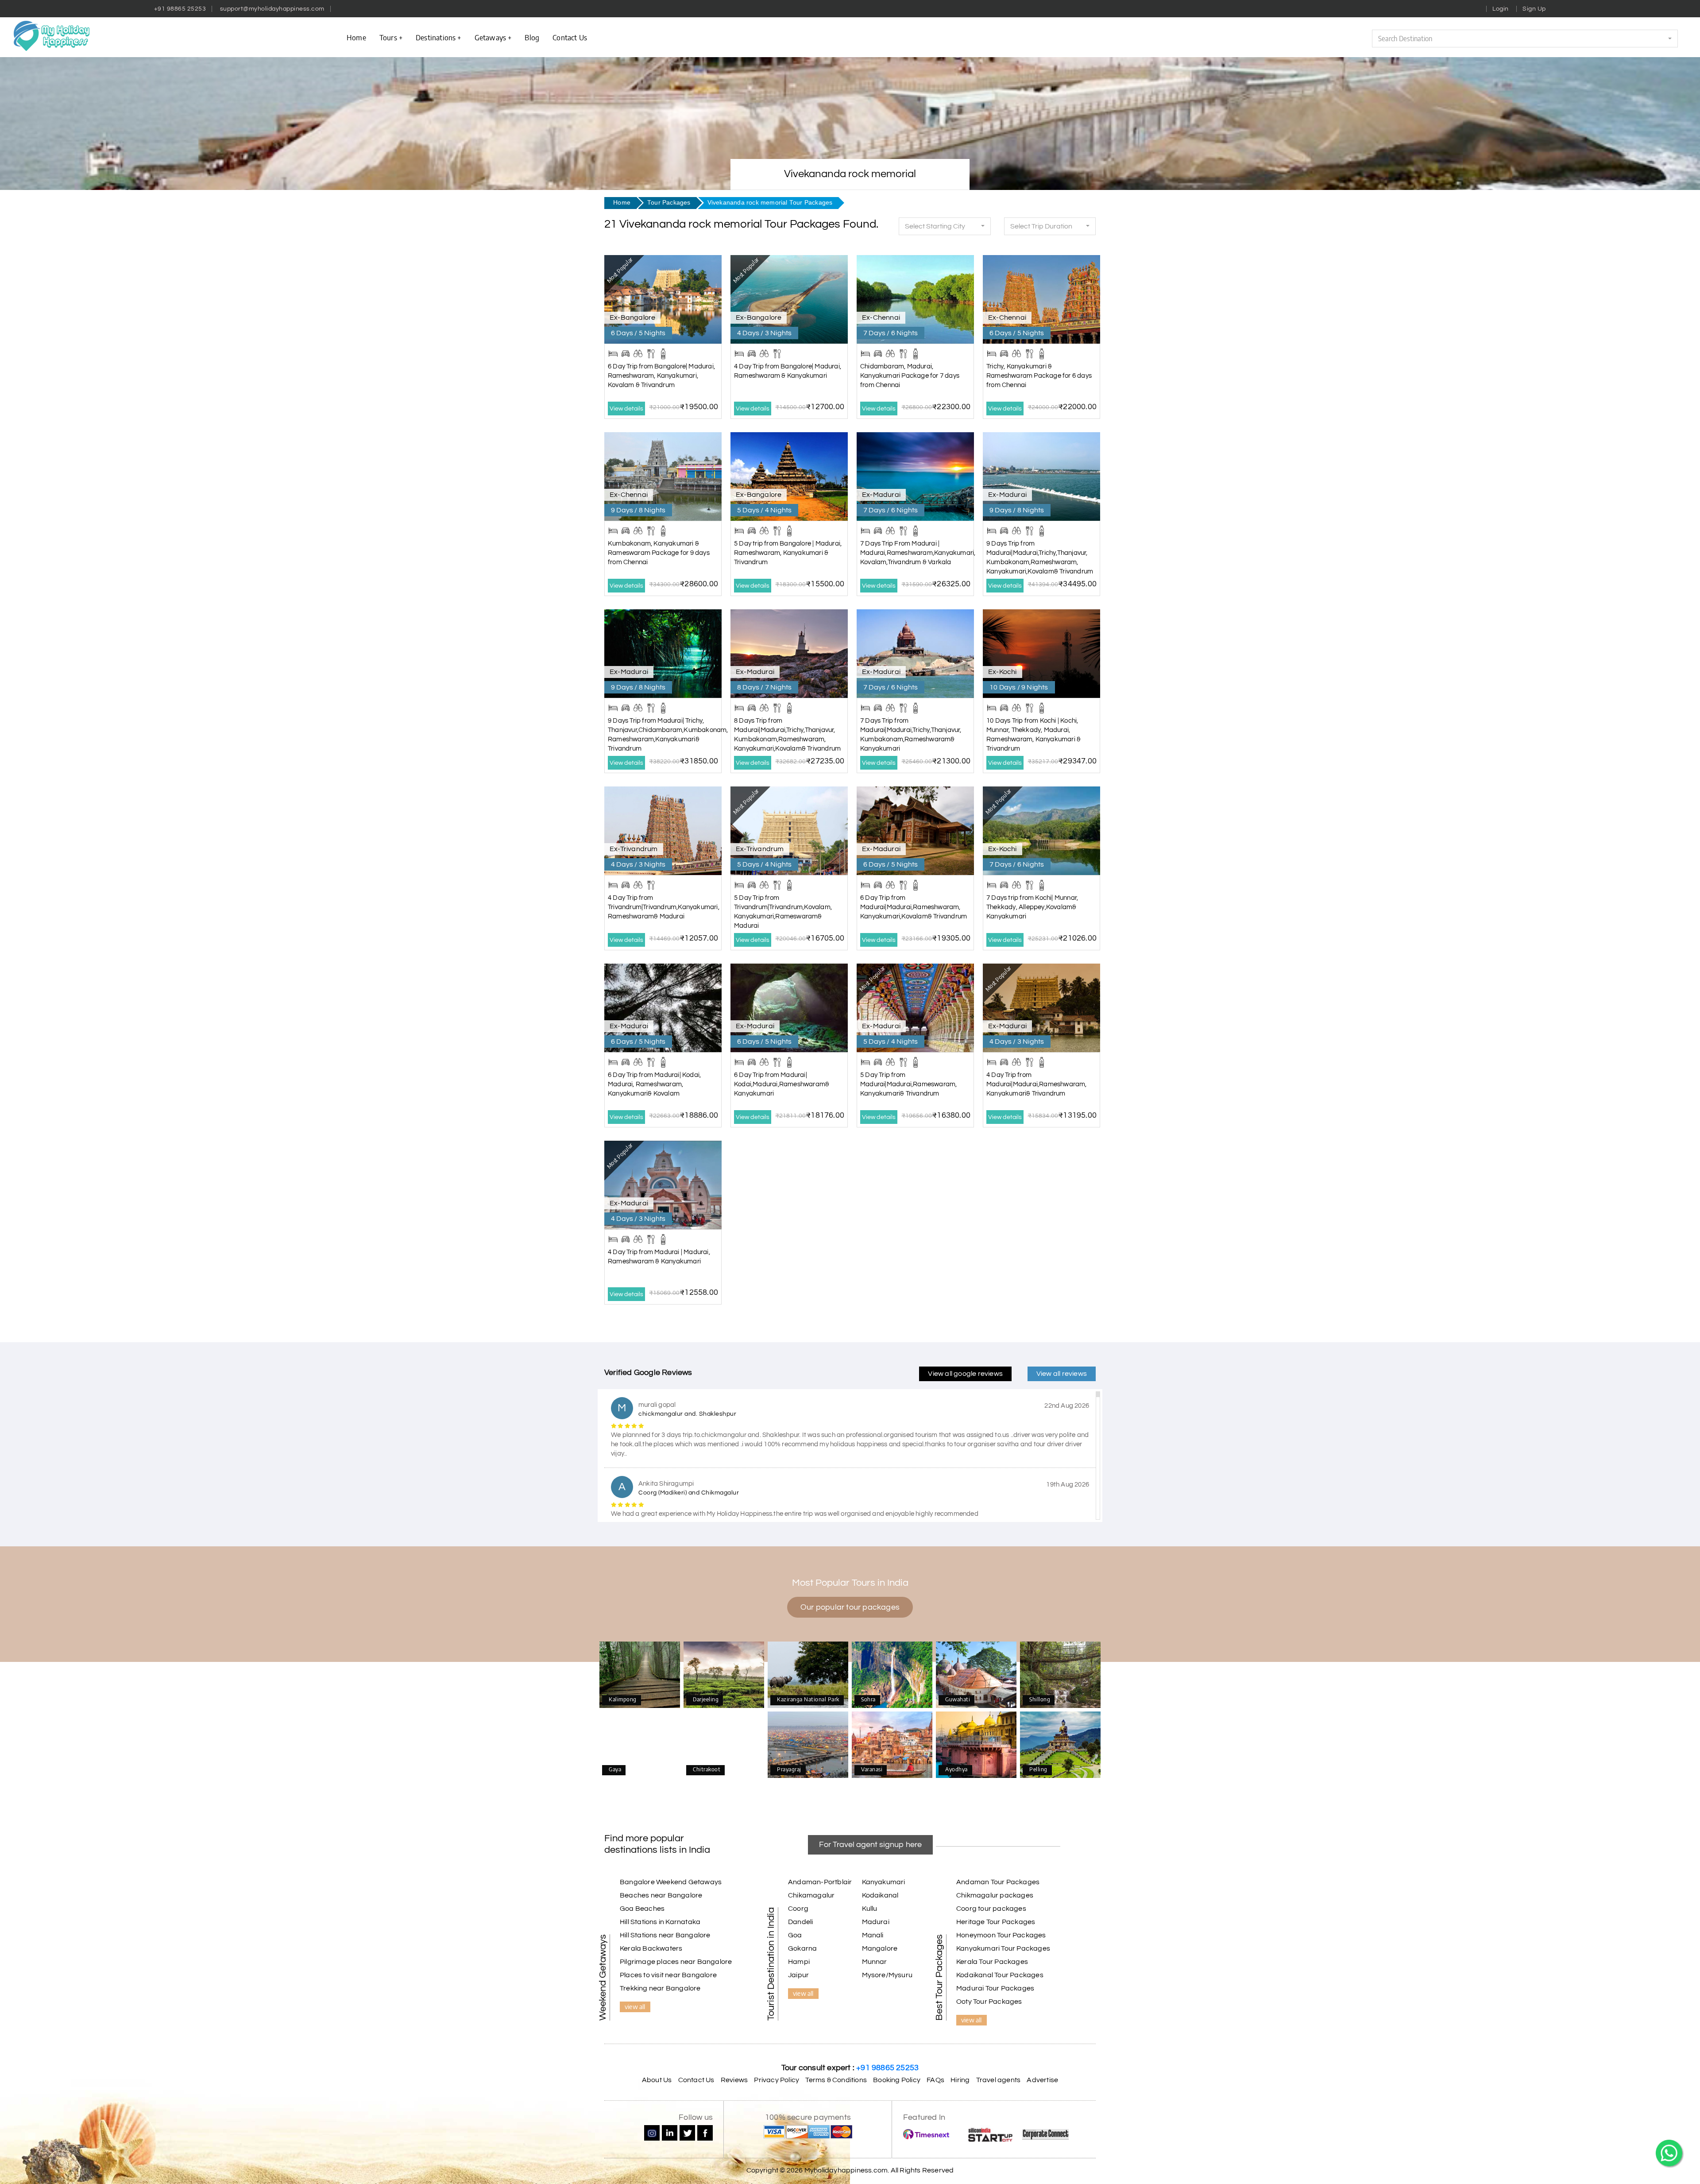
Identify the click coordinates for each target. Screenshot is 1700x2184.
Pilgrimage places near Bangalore (676, 1962)
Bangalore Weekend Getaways (671, 1882)
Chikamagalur (811, 1895)
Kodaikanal (880, 1895)
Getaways (491, 37)
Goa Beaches (642, 1909)
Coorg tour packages (991, 1909)
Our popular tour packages (850, 1607)
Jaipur (798, 1975)
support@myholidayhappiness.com (272, 9)
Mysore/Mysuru (887, 1975)
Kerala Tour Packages (992, 1962)
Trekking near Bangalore (660, 1988)
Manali (873, 1935)
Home (356, 37)
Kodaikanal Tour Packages (1000, 1975)
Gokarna (802, 1948)
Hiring (960, 2080)
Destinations (436, 37)
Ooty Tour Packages (989, 2002)
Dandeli (800, 1922)
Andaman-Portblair (820, 1882)
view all (635, 2006)
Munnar (875, 1962)
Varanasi (892, 1746)
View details (626, 409)
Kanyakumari (884, 1882)
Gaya (640, 1746)
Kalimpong (640, 1676)
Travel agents (999, 2080)
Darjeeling (724, 1676)
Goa (795, 1935)
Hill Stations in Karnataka (660, 1922)
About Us (657, 2080)
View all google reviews (965, 1374)
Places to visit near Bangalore (668, 1975)
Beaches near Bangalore (661, 1895)
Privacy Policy (777, 2080)
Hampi (799, 1962)
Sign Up (1534, 9)
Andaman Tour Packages (998, 1882)
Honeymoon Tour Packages (1001, 1935)
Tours (388, 37)
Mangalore (880, 1948)
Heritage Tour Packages (996, 1922)
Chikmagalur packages (995, 1895)
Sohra (892, 1676)
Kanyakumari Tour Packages (1003, 1948)
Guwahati (976, 1676)
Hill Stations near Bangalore (665, 1935)
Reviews (734, 2080)
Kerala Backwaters (651, 1948)
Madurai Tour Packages (995, 1988)
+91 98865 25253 (180, 9)
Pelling (1060, 1746)
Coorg (798, 1909)
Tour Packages (669, 203)
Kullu (870, 1909)
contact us (570, 37)
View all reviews (1062, 1374)
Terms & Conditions (836, 2080)
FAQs (935, 2080)
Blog (532, 37)
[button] (1525, 39)
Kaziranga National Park (808, 1674)
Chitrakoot (724, 1746)
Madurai (876, 1922)
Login (1501, 9)
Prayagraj (808, 1746)
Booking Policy (897, 2080)
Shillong (1060, 1676)
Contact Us (696, 2080)
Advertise (1042, 2080)
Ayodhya (976, 1746)
